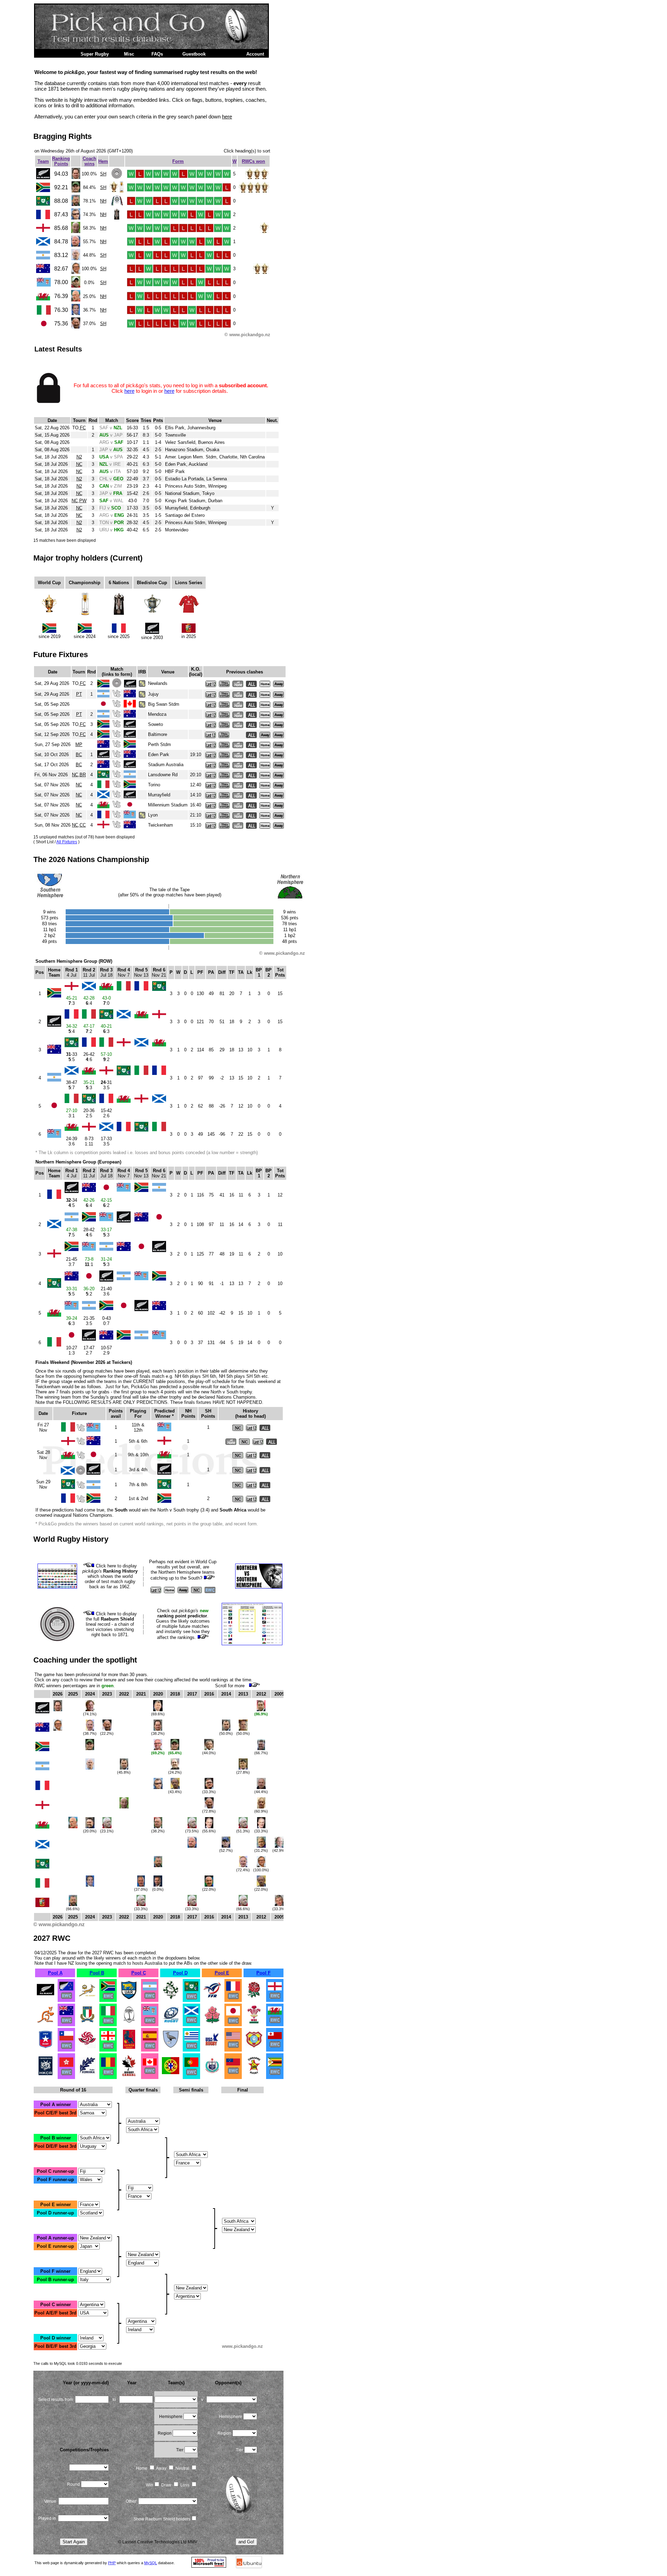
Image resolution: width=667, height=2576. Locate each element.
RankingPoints (61, 161)
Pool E (222, 1973)
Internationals (54, 54)
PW (83, 501)
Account (255, 54)
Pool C (139, 1973)
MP (79, 744)
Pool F (263, 1973)
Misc (129, 54)
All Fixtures (67, 842)
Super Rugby (95, 54)
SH (103, 174)
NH (103, 201)
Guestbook (194, 54)
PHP (112, 2563)
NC (79, 464)
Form (178, 161)
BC (79, 755)
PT (79, 694)
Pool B (97, 1973)
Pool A (55, 1973)
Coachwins (89, 161)
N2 (79, 457)
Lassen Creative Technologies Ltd (154, 2542)
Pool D (180, 1973)
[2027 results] (46, 1998)
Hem (103, 161)
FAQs (157, 54)
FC (83, 428)
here (227, 117)
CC (83, 825)
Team (43, 161)
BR (83, 775)
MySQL (151, 2563)
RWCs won (253, 161)
